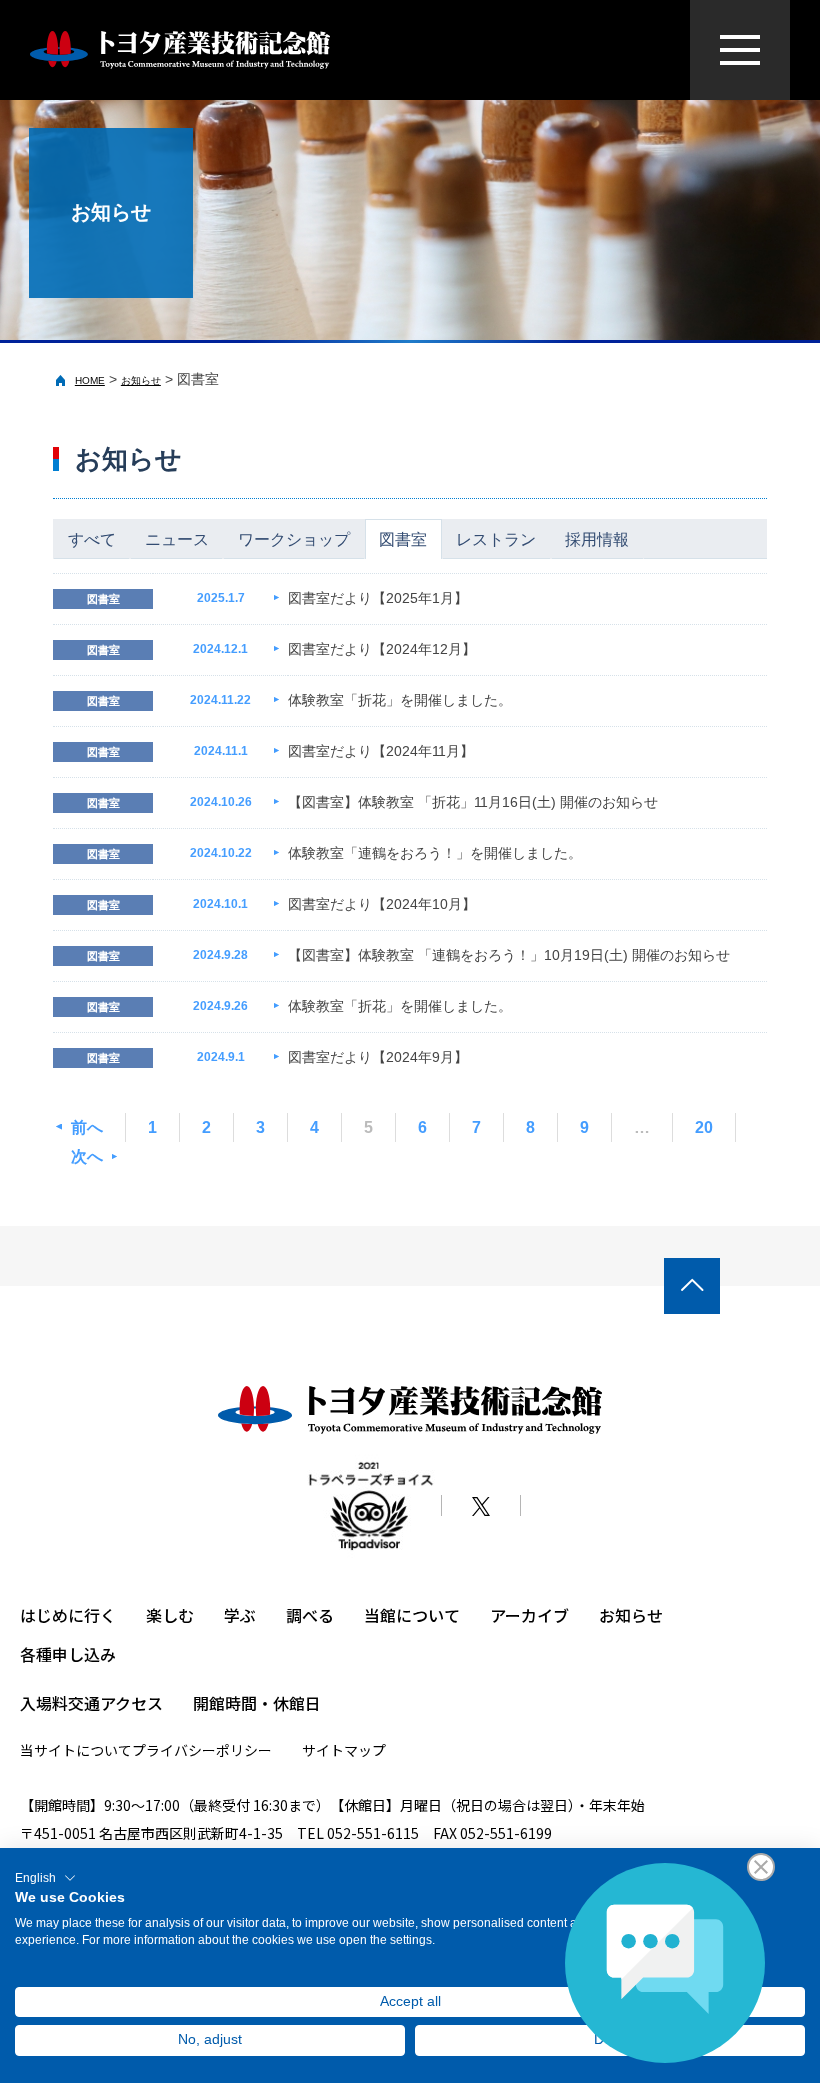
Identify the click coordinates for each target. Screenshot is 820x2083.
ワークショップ (294, 539)
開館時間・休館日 (257, 1703)
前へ (87, 1127)
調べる (310, 1615)
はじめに (52, 1615)
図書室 (403, 539)
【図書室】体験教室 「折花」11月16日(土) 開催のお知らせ (473, 802)
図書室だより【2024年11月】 (381, 751)
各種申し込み (68, 1654)
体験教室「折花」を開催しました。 (400, 700)
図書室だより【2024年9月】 (378, 1057)
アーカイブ (529, 1615)
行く (100, 1615)
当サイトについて (76, 1750)
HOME (90, 380)
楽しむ (170, 1615)
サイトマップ (344, 1750)
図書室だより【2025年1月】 (378, 598)
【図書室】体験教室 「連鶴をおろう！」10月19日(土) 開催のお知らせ (509, 955)
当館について (412, 1615)
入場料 (44, 1703)
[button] (45, 1878)
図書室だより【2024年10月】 (382, 904)
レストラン (496, 539)
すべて (92, 539)
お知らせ (141, 380)
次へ (87, 1156)
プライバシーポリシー (202, 1750)
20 (704, 1127)
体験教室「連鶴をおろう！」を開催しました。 (435, 853)
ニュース (177, 539)
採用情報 (597, 539)
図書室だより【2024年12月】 (382, 649)
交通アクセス (115, 1703)
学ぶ (240, 1615)
